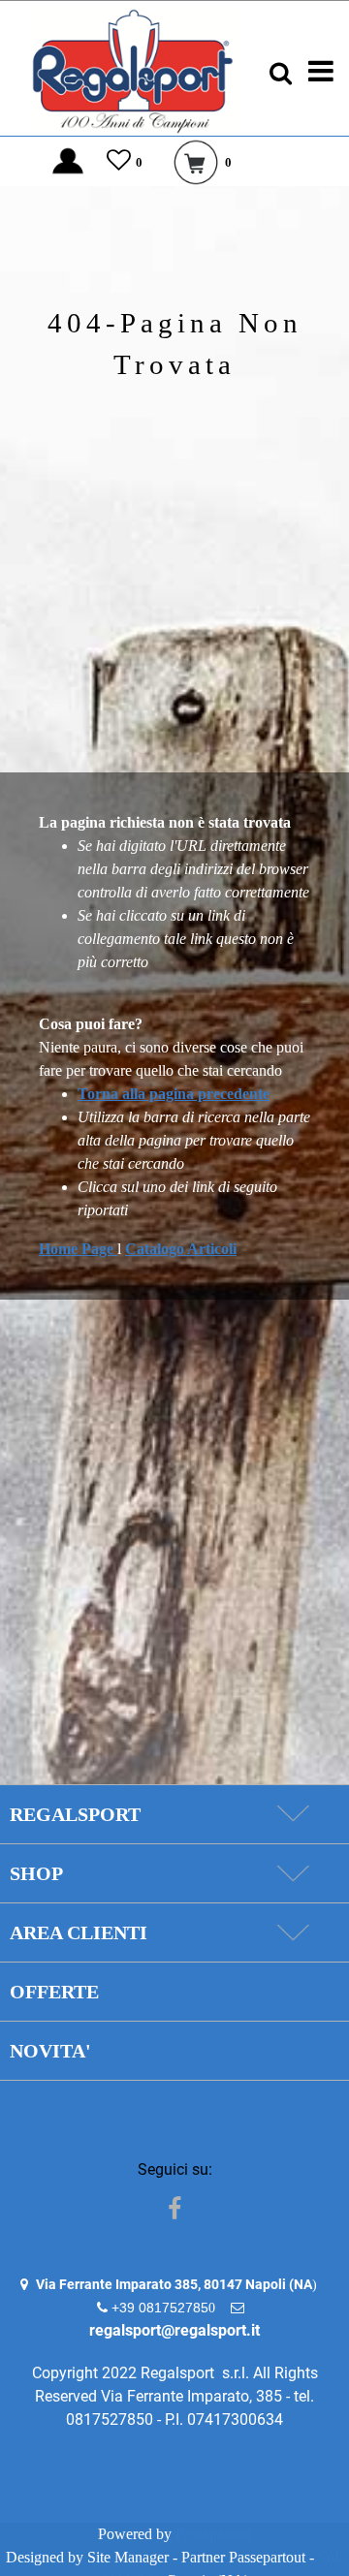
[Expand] (292, 1814)
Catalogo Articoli (181, 1249)
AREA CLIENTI (79, 1932)
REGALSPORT (75, 1814)
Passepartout (214, 2534)
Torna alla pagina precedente (174, 1094)
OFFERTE (54, 1992)
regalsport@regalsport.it (174, 2330)
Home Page (78, 1249)
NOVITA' (50, 2051)
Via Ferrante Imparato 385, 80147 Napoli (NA (174, 2284)
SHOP (36, 1873)
